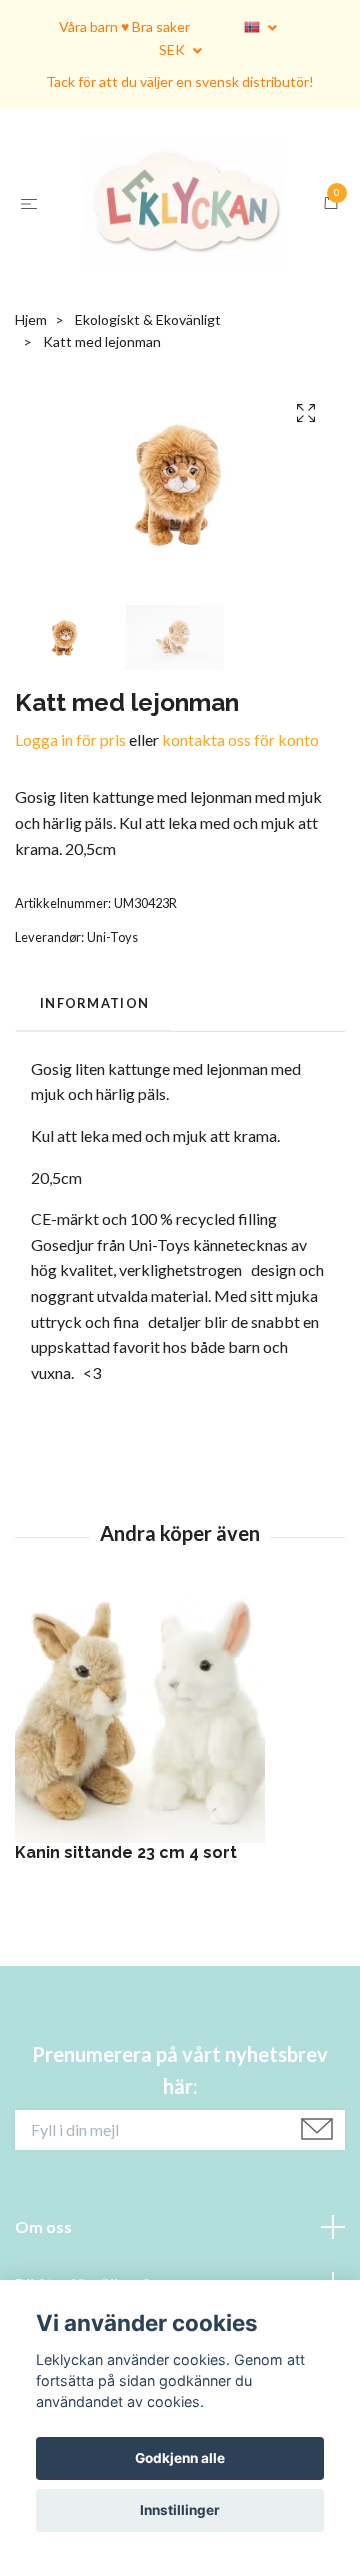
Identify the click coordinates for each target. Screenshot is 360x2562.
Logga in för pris (70, 874)
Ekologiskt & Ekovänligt (148, 454)
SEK (173, 49)
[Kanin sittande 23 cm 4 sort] (180, 1854)
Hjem (31, 454)
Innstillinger (180, 2510)
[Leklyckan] (180, 270)
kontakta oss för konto (240, 874)
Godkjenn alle (180, 2458)
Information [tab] (94, 1139)
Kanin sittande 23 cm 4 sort (126, 1988)
